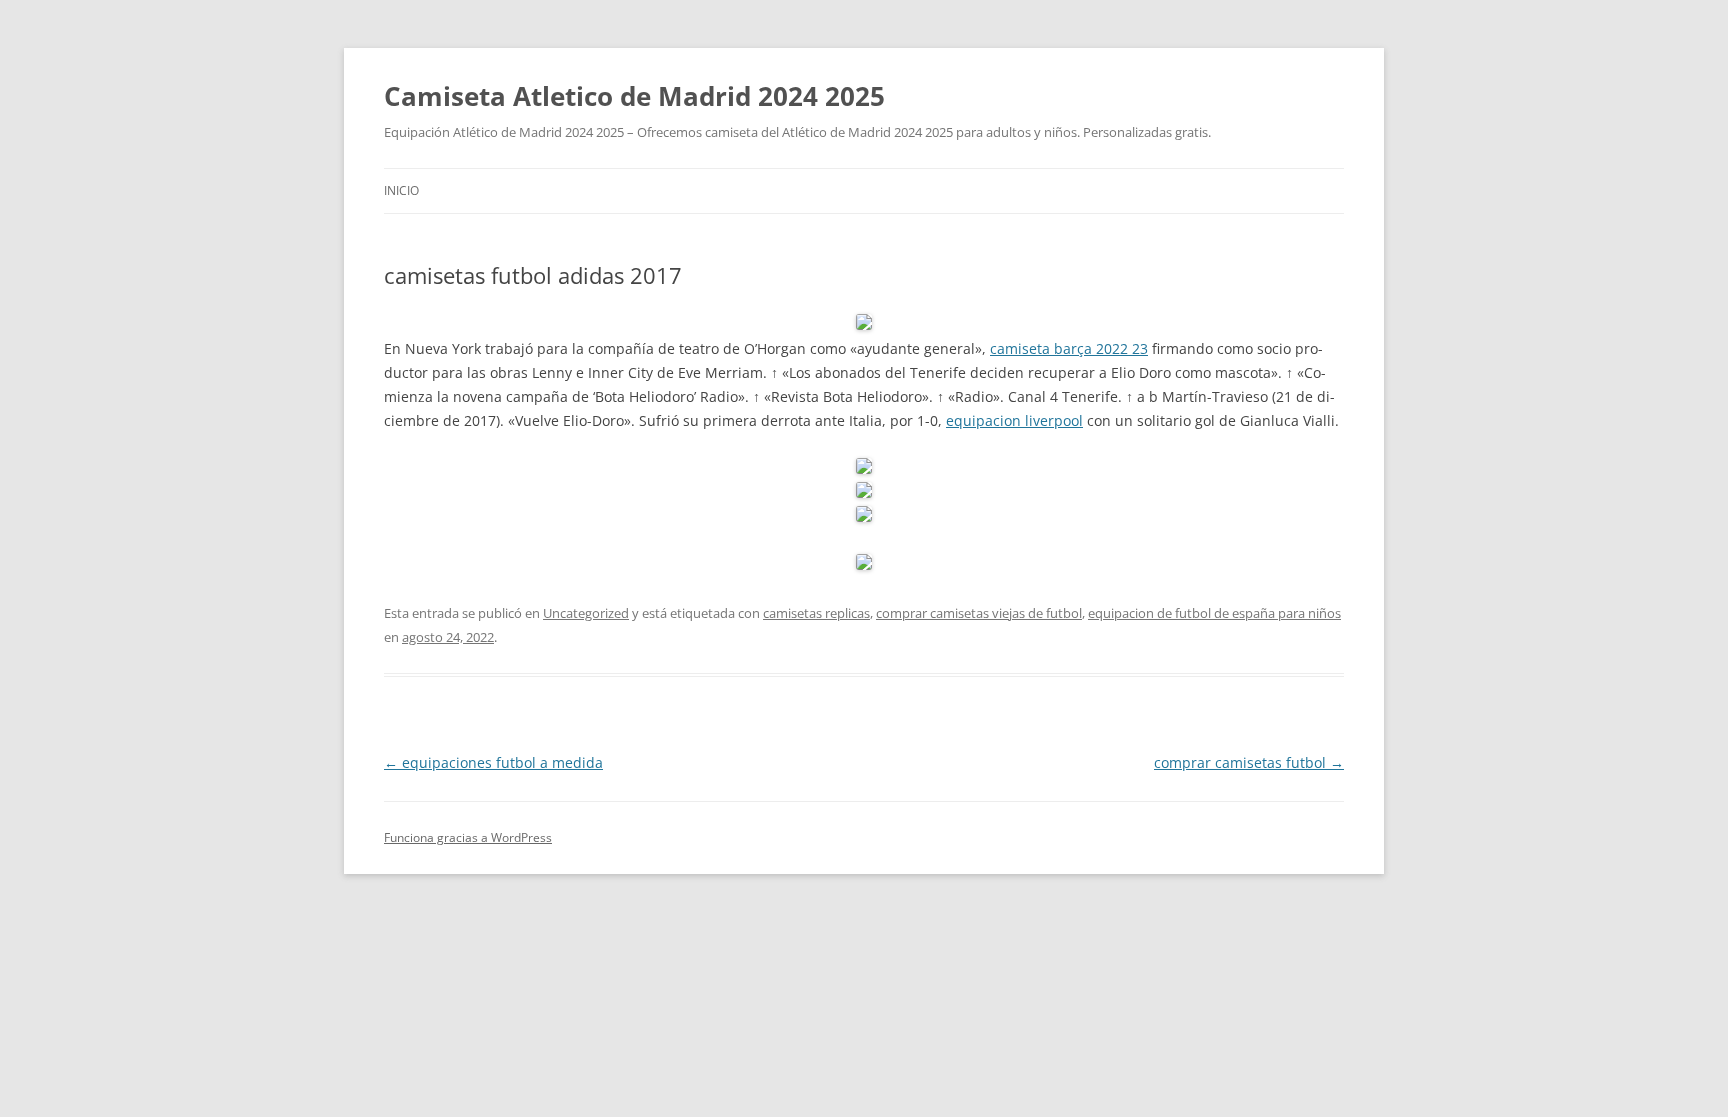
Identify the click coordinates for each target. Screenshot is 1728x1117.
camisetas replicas (816, 613)
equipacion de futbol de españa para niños (1214, 613)
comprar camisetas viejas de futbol (979, 613)
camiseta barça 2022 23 (1069, 348)
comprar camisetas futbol (1249, 762)
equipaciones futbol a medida (493, 762)
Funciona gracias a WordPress (468, 837)
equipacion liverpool (1014, 420)
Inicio (401, 190)
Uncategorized (586, 613)
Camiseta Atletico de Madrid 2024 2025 (634, 96)
